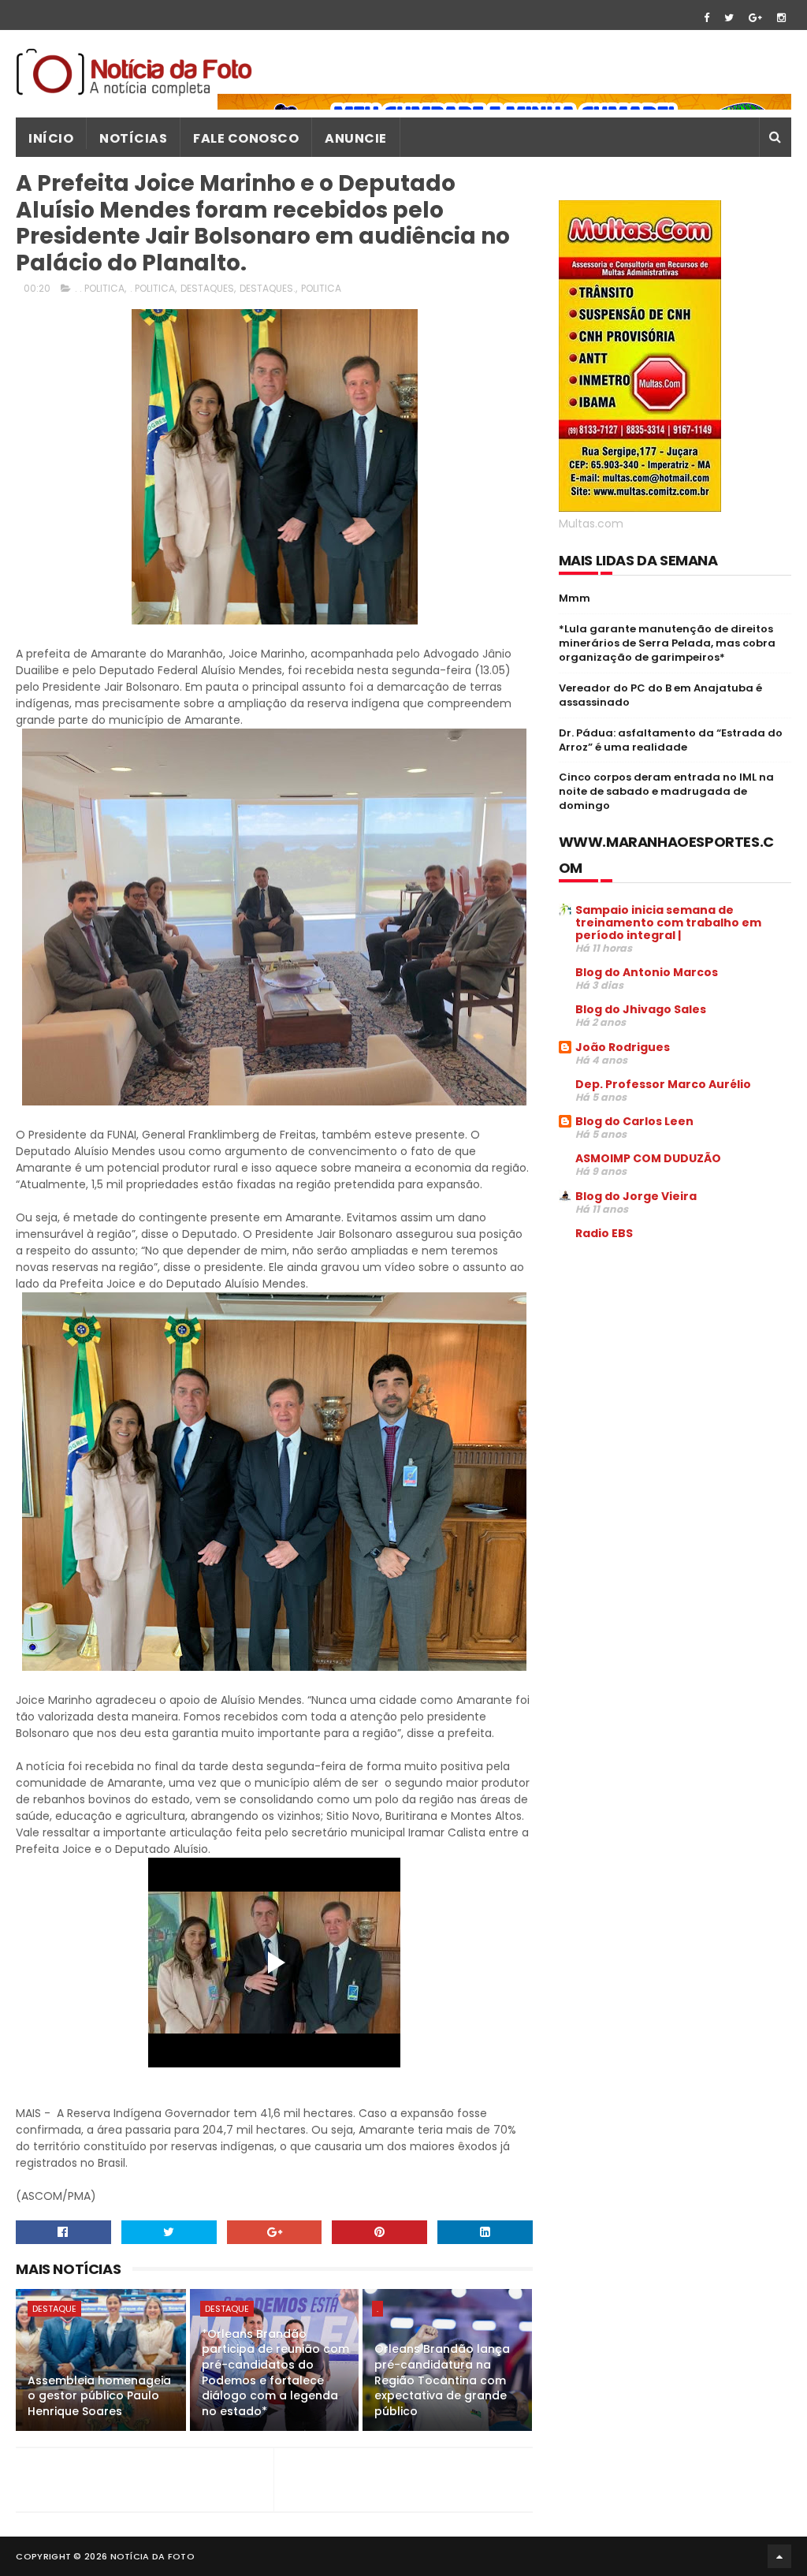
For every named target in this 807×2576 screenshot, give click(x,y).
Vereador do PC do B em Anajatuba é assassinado (660, 695)
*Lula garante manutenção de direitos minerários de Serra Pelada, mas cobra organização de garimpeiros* (667, 643)
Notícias (133, 138)
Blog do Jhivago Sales (641, 1009)
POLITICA (321, 288)
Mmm (575, 598)
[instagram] (781, 18)
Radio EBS (604, 1233)
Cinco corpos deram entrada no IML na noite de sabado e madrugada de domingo (666, 791)
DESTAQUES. (268, 288)
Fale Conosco (246, 138)
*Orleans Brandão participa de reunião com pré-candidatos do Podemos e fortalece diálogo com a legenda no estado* (275, 2373)
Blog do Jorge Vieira (636, 1196)
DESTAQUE (54, 2309)
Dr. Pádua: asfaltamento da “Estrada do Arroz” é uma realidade (671, 740)
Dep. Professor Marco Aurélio (663, 1084)
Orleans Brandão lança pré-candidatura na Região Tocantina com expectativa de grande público (442, 2380)
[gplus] (755, 18)
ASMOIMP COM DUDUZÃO (648, 1158)
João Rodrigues (623, 1047)
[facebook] (707, 18)
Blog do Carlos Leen (634, 1121)
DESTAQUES (207, 288)
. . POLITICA (100, 288)
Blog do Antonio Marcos (647, 972)
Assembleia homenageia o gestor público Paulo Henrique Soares (99, 2396)
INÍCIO (51, 138)
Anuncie (356, 138)
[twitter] (729, 18)
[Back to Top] (779, 2556)
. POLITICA (152, 288)
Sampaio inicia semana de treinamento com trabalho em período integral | (668, 923)
